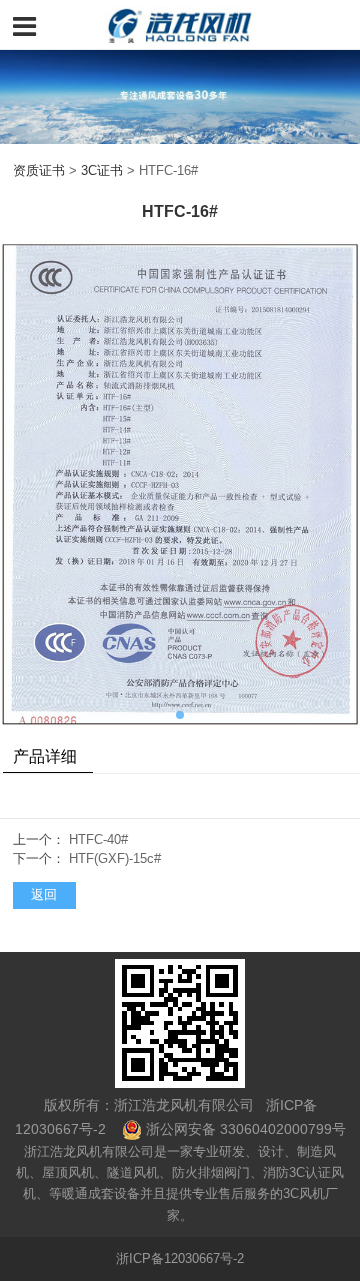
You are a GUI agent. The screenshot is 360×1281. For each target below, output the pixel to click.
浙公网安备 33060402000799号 (246, 1129)
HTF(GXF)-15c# (115, 859)
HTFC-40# (98, 840)
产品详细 (45, 756)
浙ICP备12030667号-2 (180, 1259)
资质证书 (39, 171)
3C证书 (102, 171)
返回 (44, 895)
